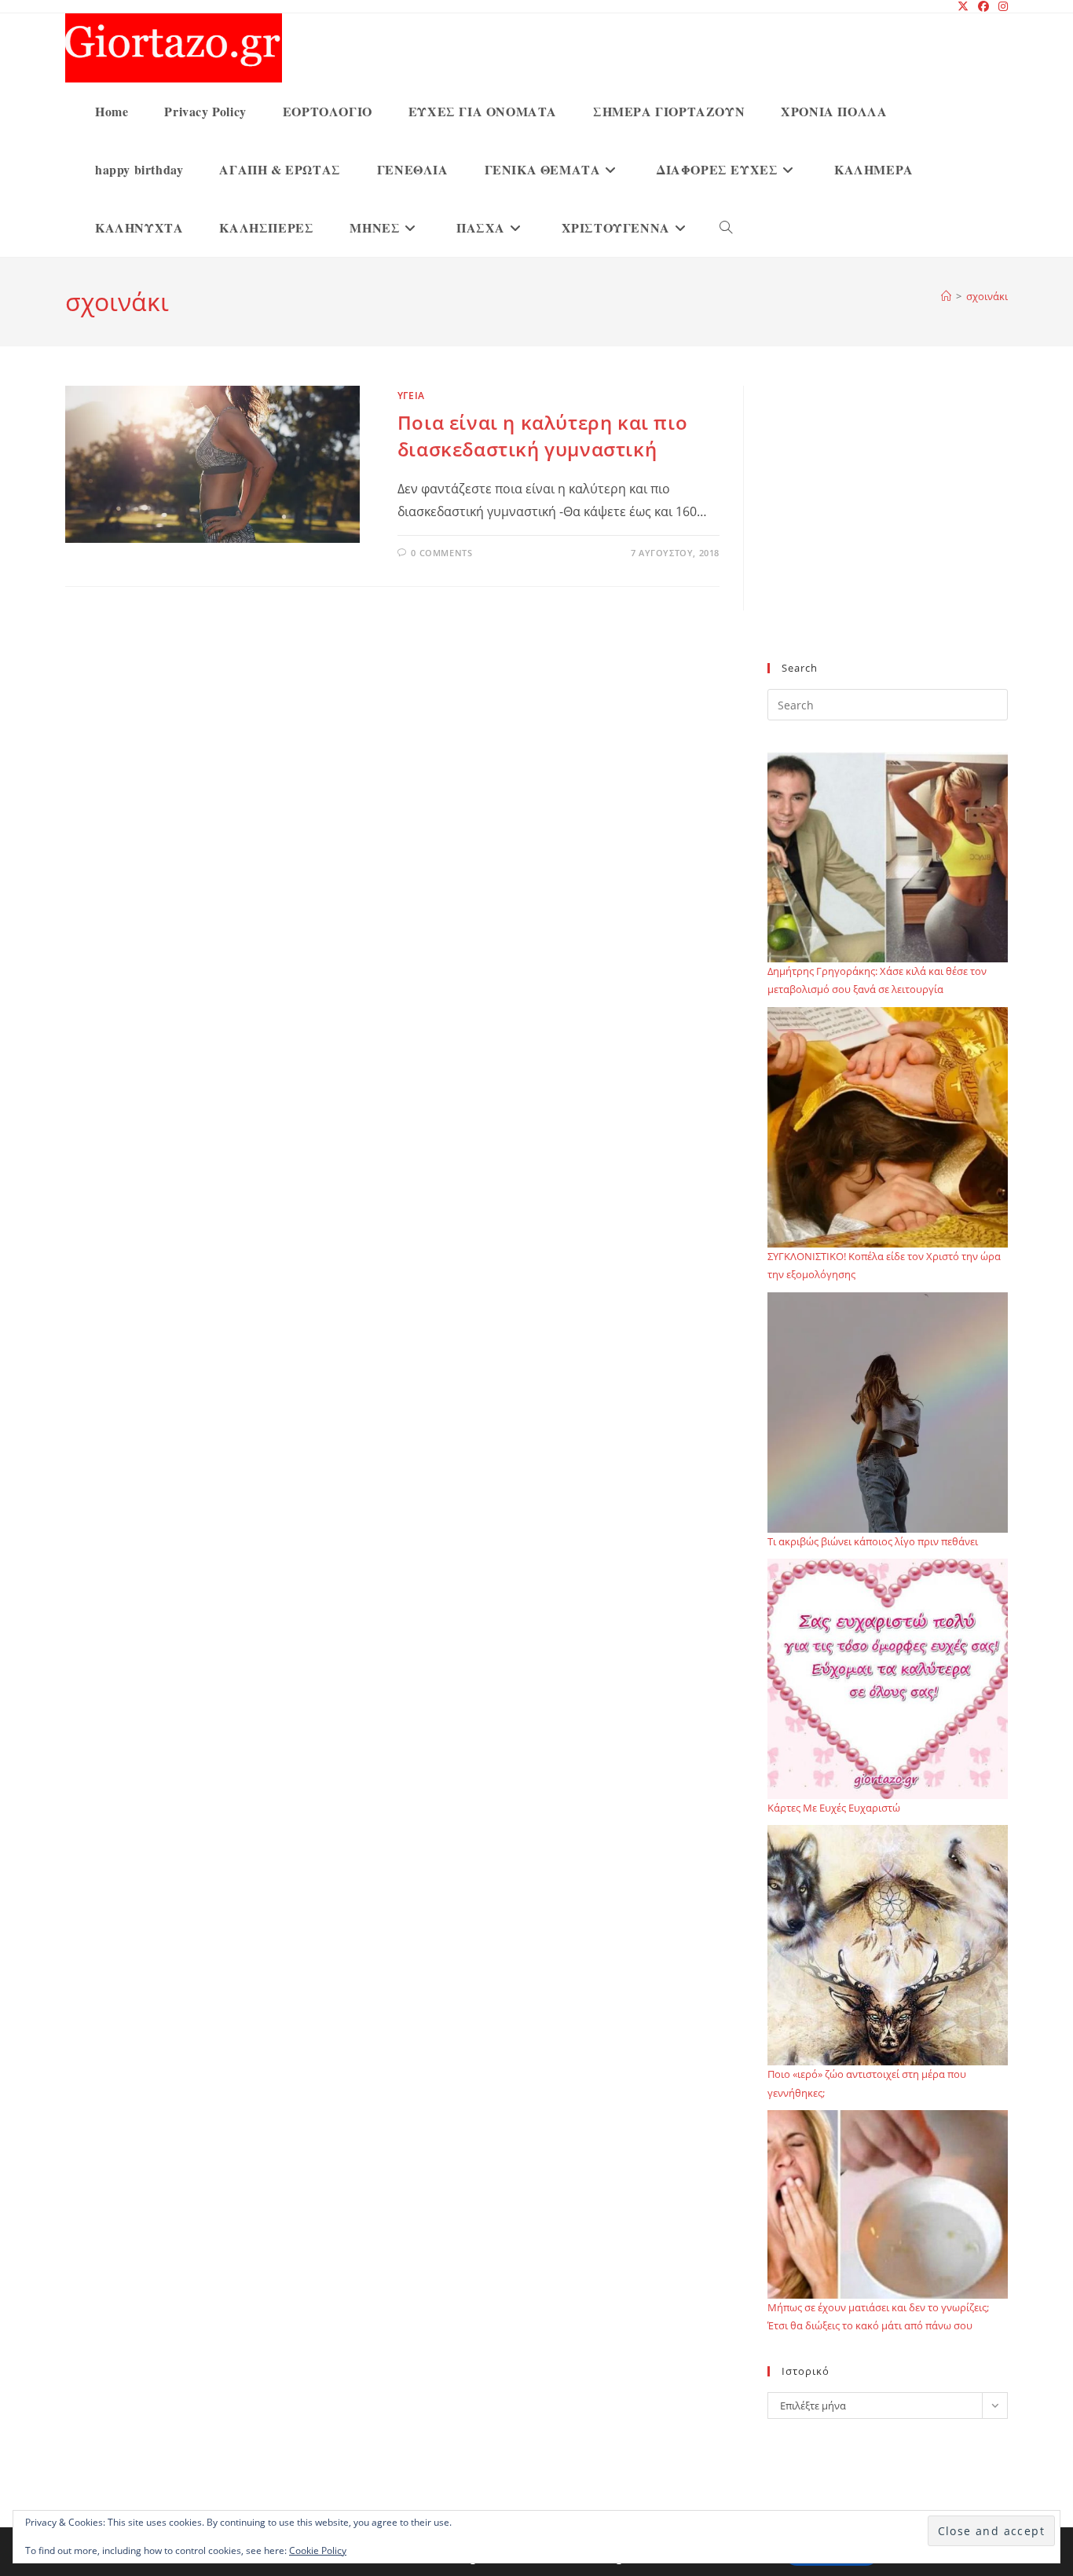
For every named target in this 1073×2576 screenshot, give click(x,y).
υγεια (411, 396)
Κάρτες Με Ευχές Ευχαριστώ (834, 1808)
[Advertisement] (888, 533)
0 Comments (441, 553)
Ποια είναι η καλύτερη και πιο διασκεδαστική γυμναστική (542, 436)
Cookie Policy (318, 2550)
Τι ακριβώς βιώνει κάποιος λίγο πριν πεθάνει (873, 1541)
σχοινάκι (987, 296)
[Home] (946, 296)
